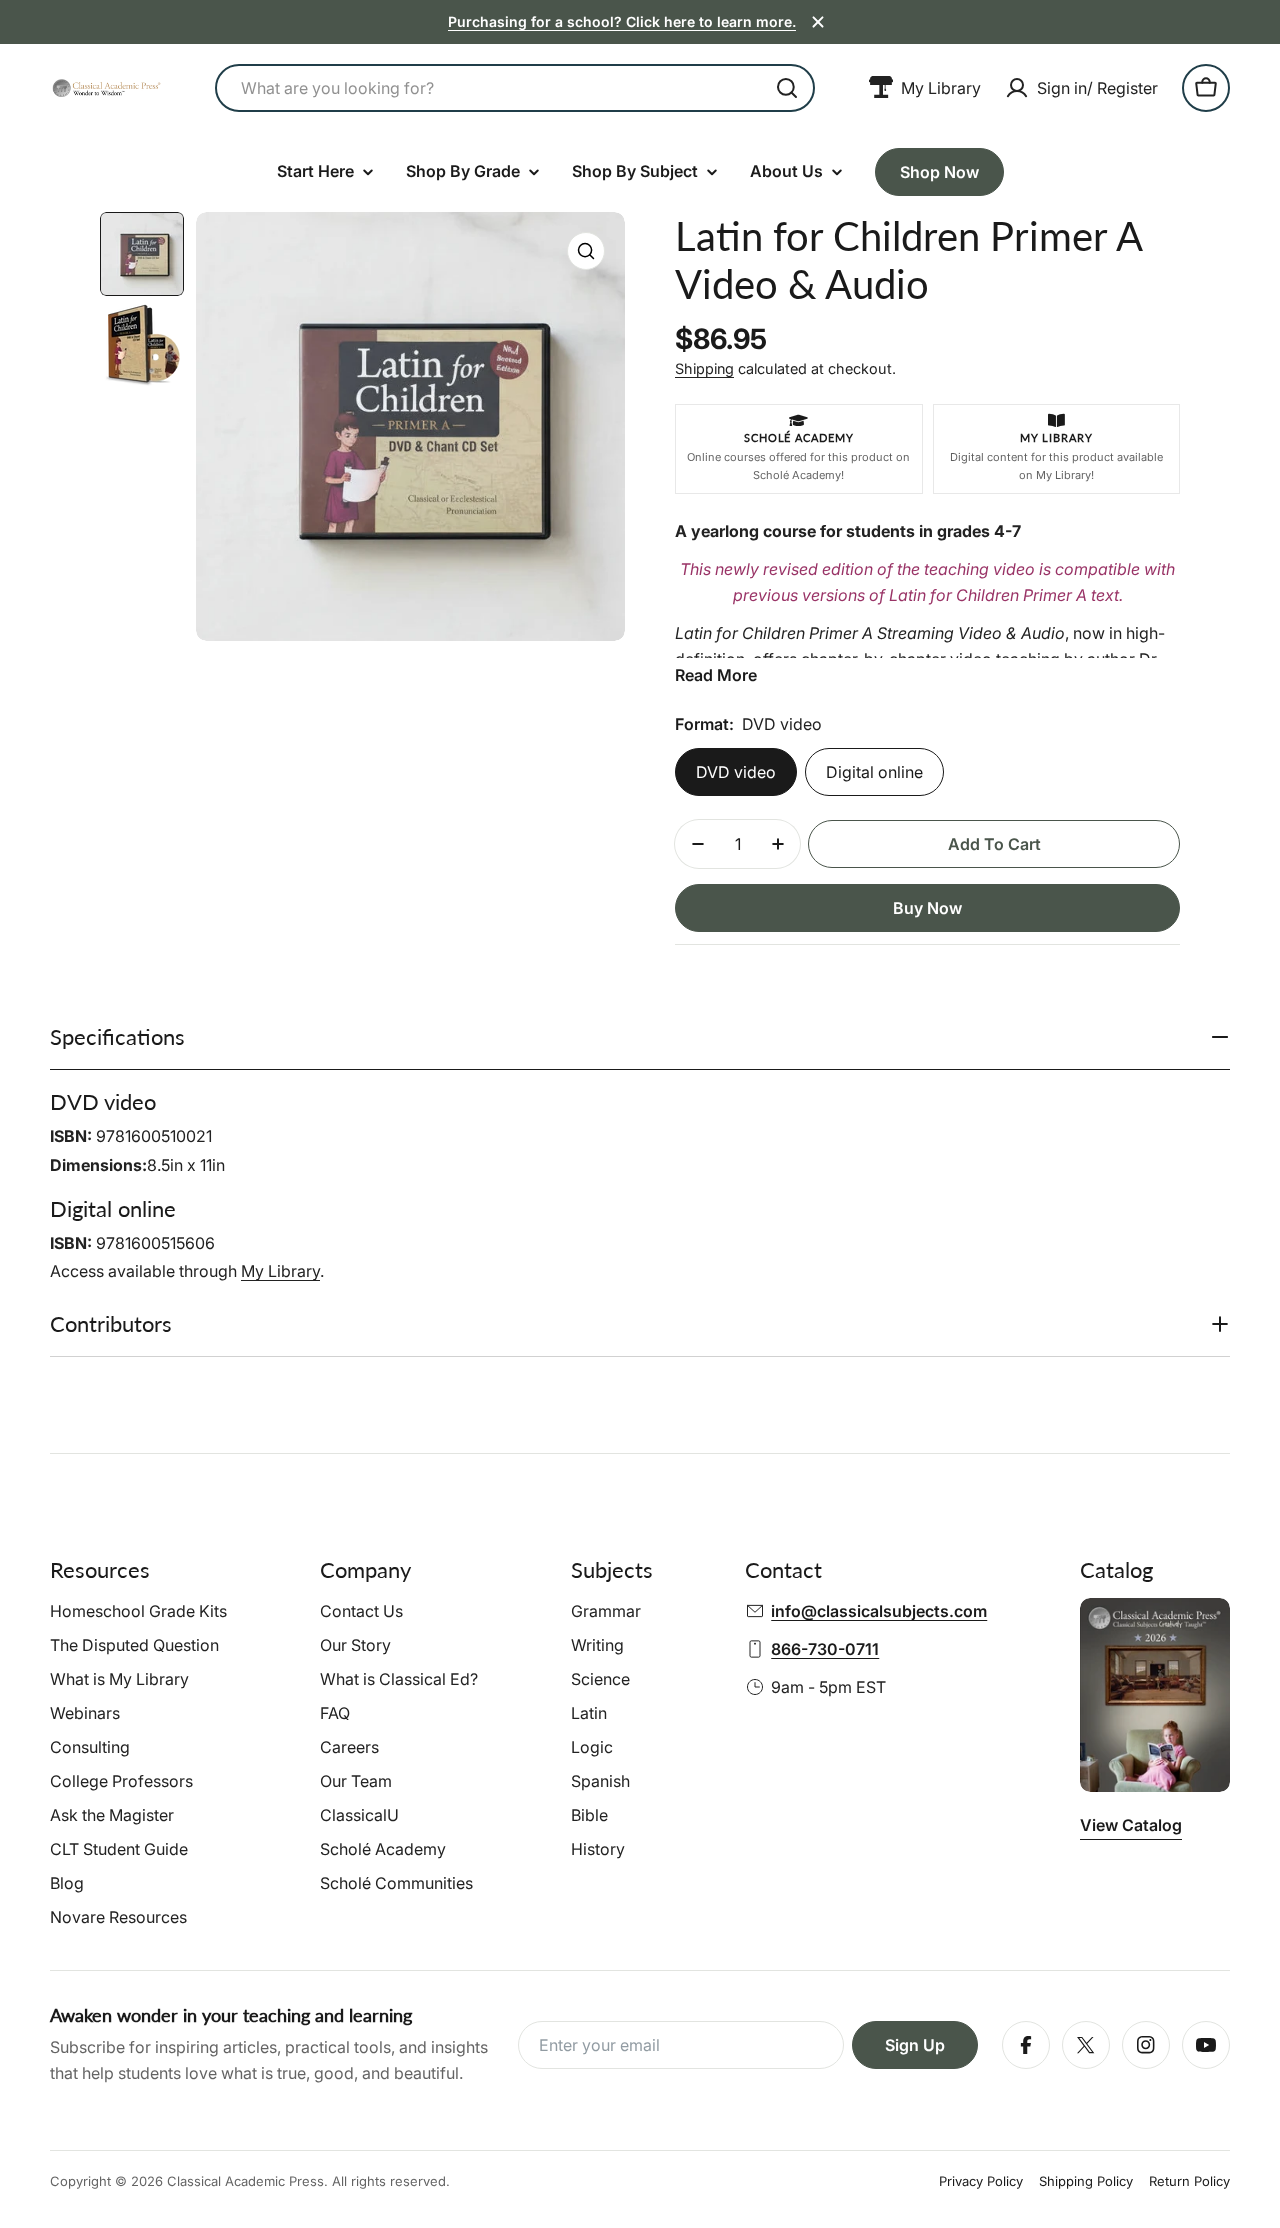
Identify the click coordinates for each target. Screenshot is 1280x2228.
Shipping (704, 368)
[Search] (787, 88)
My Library (280, 1271)
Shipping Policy (1086, 2181)
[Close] (818, 22)
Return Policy (1189, 2181)
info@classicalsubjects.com (879, 1611)
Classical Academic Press (245, 2181)
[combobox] (515, 88)
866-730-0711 (825, 1649)
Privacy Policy (981, 2181)
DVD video (736, 772)
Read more (716, 675)
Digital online (874, 772)
